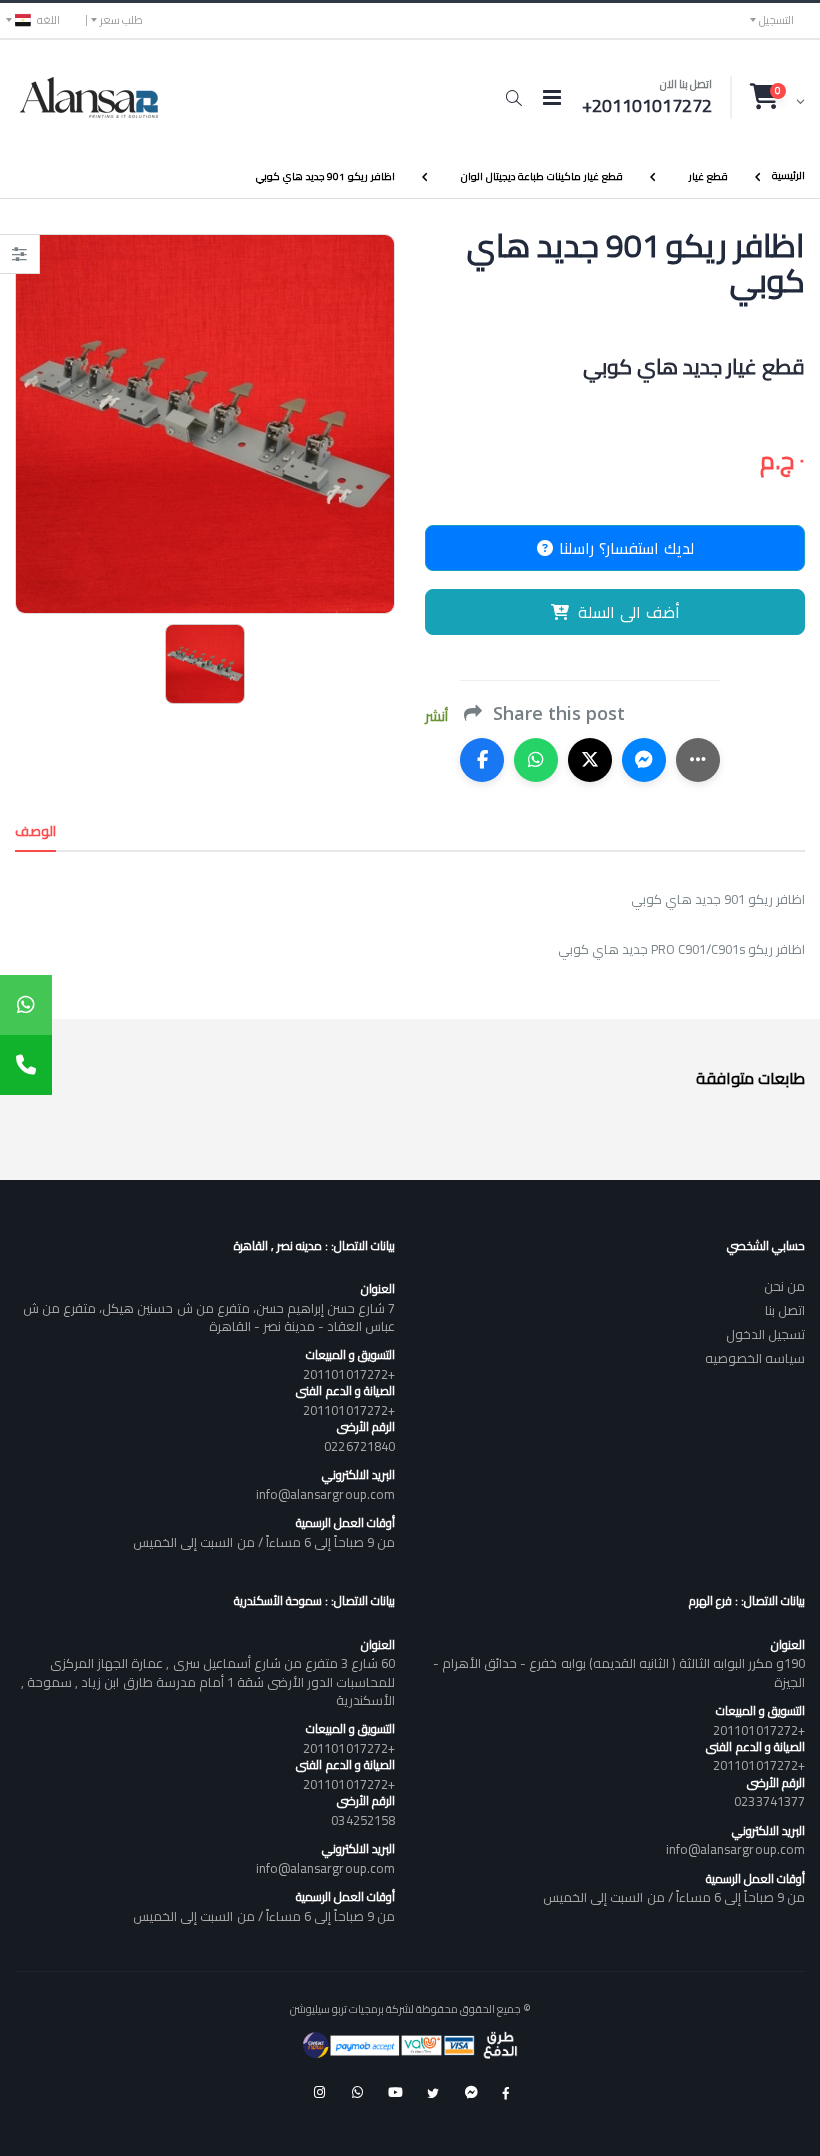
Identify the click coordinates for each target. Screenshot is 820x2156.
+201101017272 (349, 1374)
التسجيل (776, 20)
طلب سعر (121, 20)
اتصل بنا (785, 1310)
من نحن (784, 1286)
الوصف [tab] (35, 831)
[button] (513, 98)
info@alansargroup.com (325, 1494)
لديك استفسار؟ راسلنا (624, 548)
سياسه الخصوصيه (755, 1358)
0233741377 (769, 1801)
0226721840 (359, 1446)
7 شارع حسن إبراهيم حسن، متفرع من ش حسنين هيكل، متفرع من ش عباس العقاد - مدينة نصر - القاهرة (209, 1317)
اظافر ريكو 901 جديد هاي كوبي (325, 176)
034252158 (363, 1820)
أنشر (436, 716)
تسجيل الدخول (765, 1334)
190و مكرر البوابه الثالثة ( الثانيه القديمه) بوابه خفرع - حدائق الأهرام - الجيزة (619, 1672)
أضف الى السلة (629, 612)
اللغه (48, 20)
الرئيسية (788, 175)
